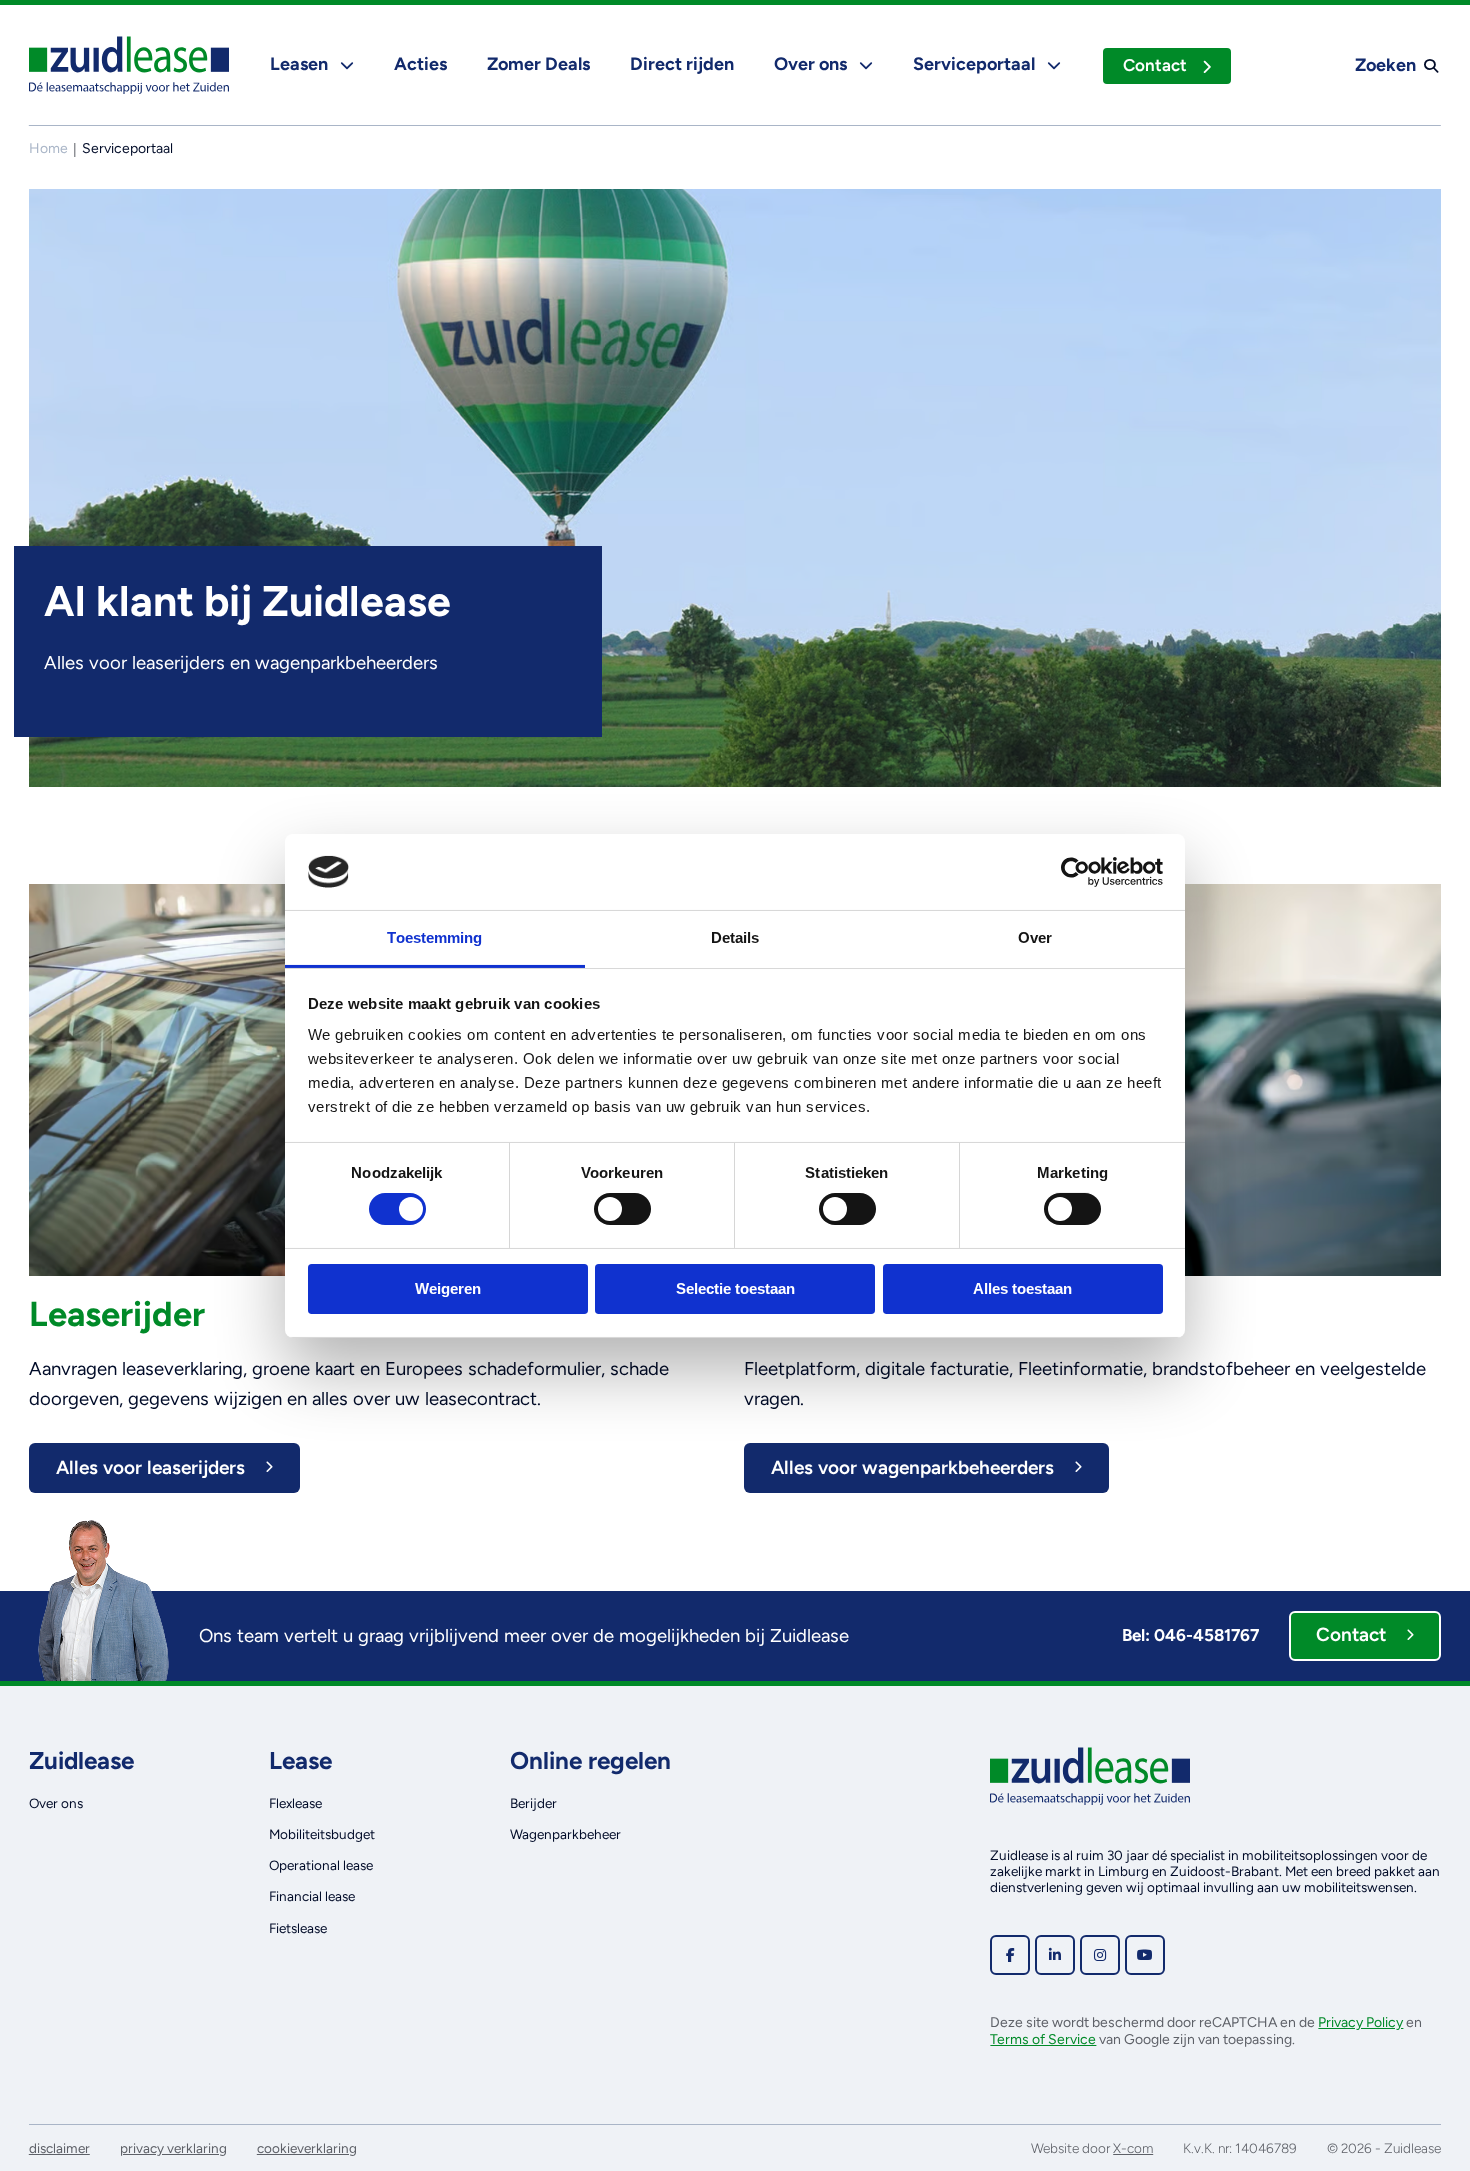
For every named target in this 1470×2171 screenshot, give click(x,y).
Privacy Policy (1360, 2022)
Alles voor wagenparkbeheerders (912, 1467)
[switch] (622, 1209)
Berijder (533, 1803)
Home (48, 148)
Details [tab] (735, 937)
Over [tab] (1035, 937)
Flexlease (295, 1803)
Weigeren (448, 1288)
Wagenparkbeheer (565, 1834)
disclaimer (59, 2148)
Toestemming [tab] (434, 937)
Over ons (812, 64)
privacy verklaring (173, 2148)
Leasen (301, 64)
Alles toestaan (1022, 1288)
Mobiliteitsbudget (322, 1834)
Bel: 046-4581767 (1190, 1635)
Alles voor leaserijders (150, 1467)
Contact (1155, 65)
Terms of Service (1043, 2039)
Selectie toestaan (735, 1288)
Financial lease (312, 1896)
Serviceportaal (976, 64)
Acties (420, 64)
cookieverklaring (307, 2148)
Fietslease (298, 1928)
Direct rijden (682, 64)
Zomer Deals (538, 64)
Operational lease (321, 1865)
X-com (1133, 2148)
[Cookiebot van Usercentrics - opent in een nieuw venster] (1075, 872)
